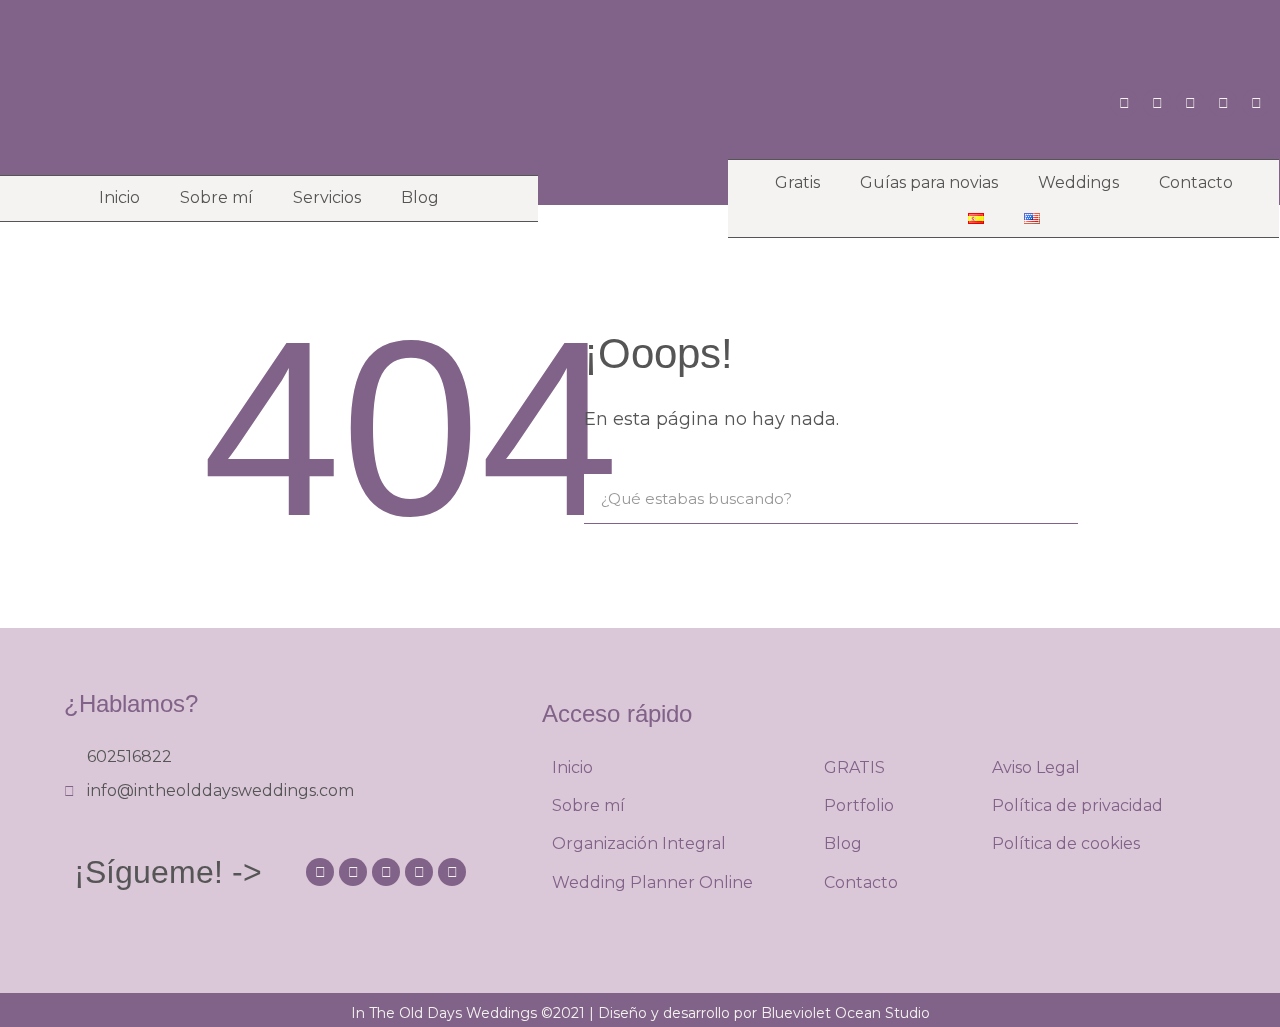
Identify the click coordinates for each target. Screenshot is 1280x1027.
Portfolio (859, 805)
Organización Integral (639, 843)
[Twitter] (1256, 103)
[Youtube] (1190, 103)
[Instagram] (1124, 103)
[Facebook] (1223, 103)
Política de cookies (1066, 843)
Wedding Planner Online (652, 882)
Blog (420, 197)
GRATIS (854, 767)
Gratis (797, 182)
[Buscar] (1053, 498)
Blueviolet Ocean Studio (845, 1013)
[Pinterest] (1157, 103)
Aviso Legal (1036, 767)
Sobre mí (216, 197)
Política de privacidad (1077, 805)
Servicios (327, 197)
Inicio (119, 197)
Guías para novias (929, 182)
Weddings (1078, 182)
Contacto (1196, 182)
